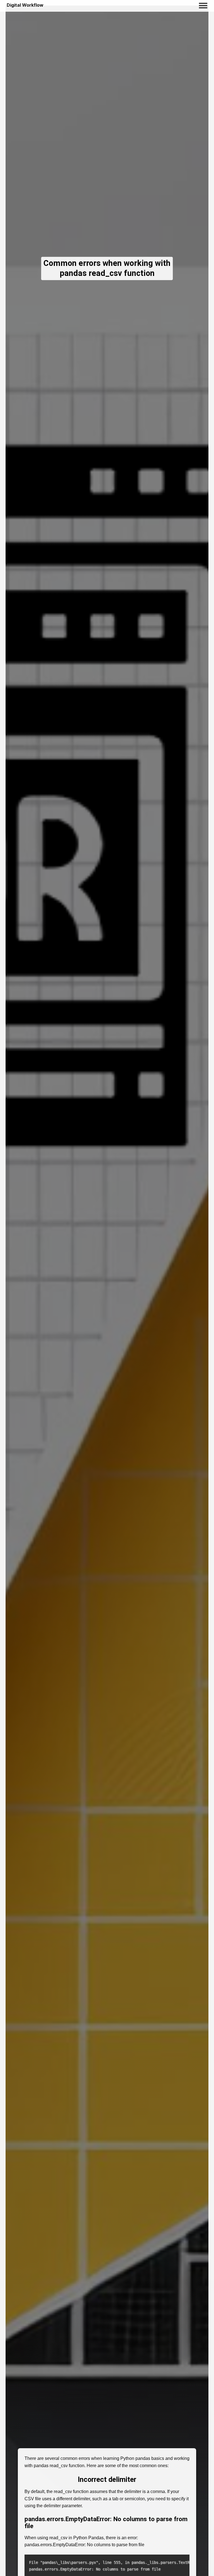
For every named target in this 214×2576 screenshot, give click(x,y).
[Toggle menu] (203, 5)
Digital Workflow (25, 5)
